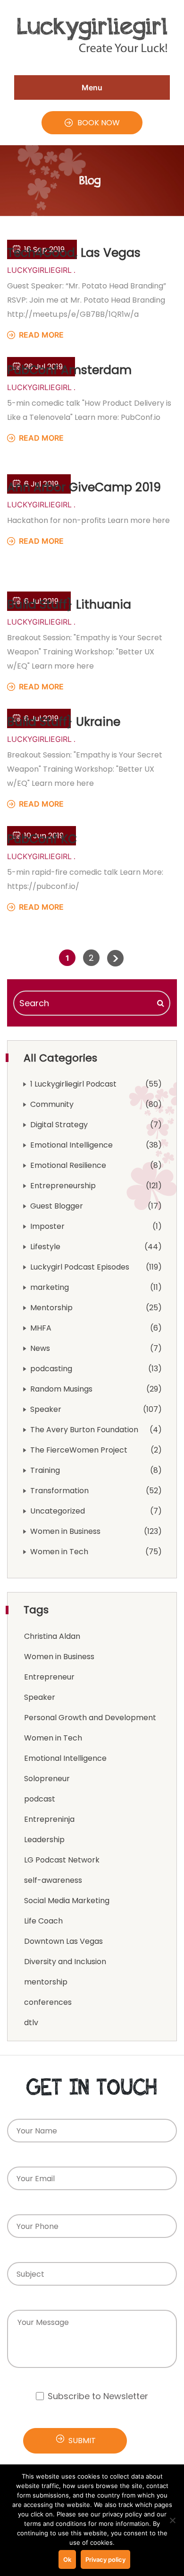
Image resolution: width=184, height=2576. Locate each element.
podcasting (51, 1369)
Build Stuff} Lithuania (69, 605)
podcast (40, 1799)
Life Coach (43, 1921)
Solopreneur (47, 1779)
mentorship (46, 1982)
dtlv (31, 2023)
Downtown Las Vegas (63, 1941)
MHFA (41, 1328)
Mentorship (51, 1308)
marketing (50, 1287)
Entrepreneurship (63, 1186)
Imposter (47, 1226)
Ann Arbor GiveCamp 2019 (84, 487)
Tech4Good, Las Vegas (74, 253)
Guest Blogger (57, 1206)
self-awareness (53, 1880)
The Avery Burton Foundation (84, 1430)
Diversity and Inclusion (65, 1962)
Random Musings (61, 1389)
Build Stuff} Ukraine (64, 722)
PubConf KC (42, 839)
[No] (172, 2520)
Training (45, 1470)
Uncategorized (58, 1511)
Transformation (59, 1491)
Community (52, 1104)
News (40, 1348)
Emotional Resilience (68, 1165)
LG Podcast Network (62, 1860)
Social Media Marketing (67, 1901)
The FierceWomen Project (79, 1450)
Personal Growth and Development (90, 1718)
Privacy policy (105, 2559)
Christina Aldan (52, 1636)
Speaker (46, 1409)
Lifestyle (45, 1247)
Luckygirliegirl (39, 270)
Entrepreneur (49, 1677)
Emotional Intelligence (71, 1145)
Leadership (44, 1840)
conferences (48, 2002)
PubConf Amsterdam (69, 370)
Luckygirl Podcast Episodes (80, 1267)
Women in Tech (59, 1552)
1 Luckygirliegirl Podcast (73, 1084)
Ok (67, 2559)
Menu (92, 87)
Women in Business (65, 1531)
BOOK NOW (99, 123)
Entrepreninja (49, 1819)
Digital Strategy (59, 1125)
